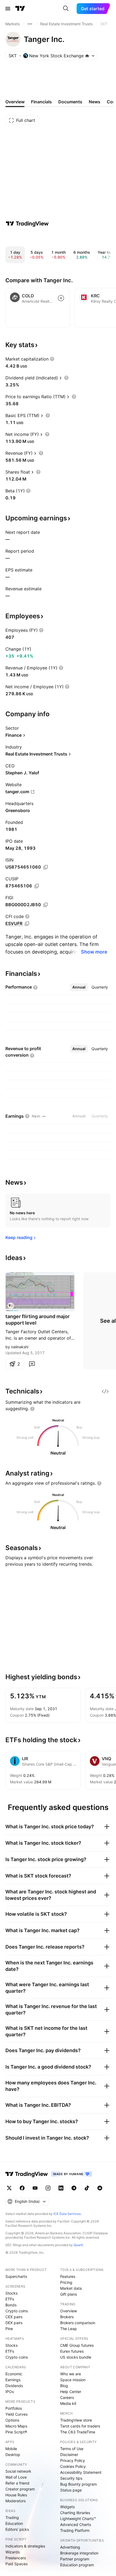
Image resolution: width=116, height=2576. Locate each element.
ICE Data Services (67, 2214)
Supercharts (16, 2276)
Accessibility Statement (81, 2472)
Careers (67, 2397)
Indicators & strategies (25, 2546)
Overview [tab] (15, 102)
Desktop (13, 2455)
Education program (77, 2565)
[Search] (66, 9)
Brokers (67, 2317)
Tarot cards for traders (80, 2426)
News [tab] (95, 102)
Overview (69, 2311)
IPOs (10, 2392)
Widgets (67, 2507)
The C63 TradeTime (78, 2432)
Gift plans (69, 2294)
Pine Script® (16, 2432)
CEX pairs (14, 2317)
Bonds (11, 2305)
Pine (9, 2329)
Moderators (16, 2501)
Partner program (75, 2559)
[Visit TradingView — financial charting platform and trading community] (27, 224)
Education (14, 2523)
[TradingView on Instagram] (48, 2188)
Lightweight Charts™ (78, 2519)
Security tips (71, 2478)
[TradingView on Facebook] (22, 2188)
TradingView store (76, 2420)
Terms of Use (72, 2449)
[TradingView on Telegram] (74, 2188)
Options (12, 2420)
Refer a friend (17, 2483)
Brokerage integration (79, 2553)
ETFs (10, 2299)
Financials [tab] (41, 102)
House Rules (16, 2495)
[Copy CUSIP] (37, 886)
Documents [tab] (70, 102)
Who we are (71, 2374)
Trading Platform (75, 2530)
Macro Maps (16, 2426)
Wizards (13, 2552)
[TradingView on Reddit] (100, 2188)
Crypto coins (17, 2311)
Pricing (66, 2282)
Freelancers (16, 2558)
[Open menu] (8, 9)
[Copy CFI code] (27, 924)
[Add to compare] (61, 298)
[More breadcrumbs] (30, 24)
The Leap (69, 2329)
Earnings (13, 2380)
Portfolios (14, 2408)
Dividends (14, 2386)
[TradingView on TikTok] (87, 2188)
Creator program (20, 2489)
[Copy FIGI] (46, 905)
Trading (12, 2517)
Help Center (71, 2392)
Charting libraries (75, 2513)
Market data (71, 2288)
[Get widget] (105, 1391)
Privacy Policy (73, 2460)
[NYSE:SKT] (11, 1306)
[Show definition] (52, 359)
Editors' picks (17, 2529)
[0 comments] (32, 1364)
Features (68, 2276)
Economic (14, 2374)
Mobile (11, 2449)
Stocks (11, 2293)
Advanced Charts (76, 2524)
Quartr (78, 2245)
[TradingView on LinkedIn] (61, 2188)
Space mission (73, 2380)
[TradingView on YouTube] (35, 2188)
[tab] (79, 987)
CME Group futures (77, 2345)
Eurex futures (72, 2351)
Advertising (70, 2547)
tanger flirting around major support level (37, 1320)
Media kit (68, 2403)
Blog (64, 2386)
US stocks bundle (76, 2357)
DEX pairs (14, 2323)
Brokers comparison (78, 2323)
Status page (71, 2490)
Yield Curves (16, 2414)
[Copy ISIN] (46, 867)
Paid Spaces (16, 2564)
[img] (87, 56)
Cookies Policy (73, 2466)
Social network (18, 2471)
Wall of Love (16, 2477)
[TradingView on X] (9, 2188)
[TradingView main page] (20, 9)
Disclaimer (69, 2455)
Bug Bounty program (79, 2484)
